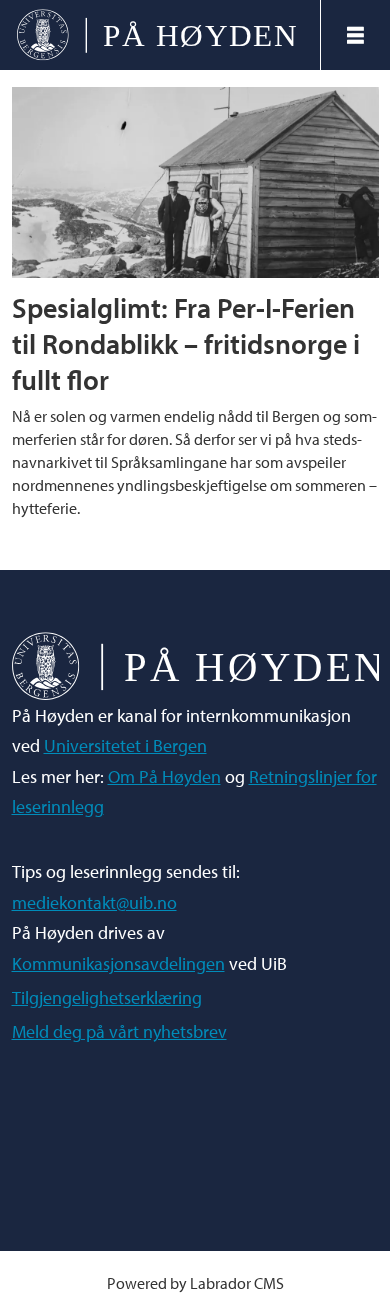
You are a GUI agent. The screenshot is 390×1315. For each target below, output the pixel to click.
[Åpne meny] (355, 35)
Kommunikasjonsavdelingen (118, 963)
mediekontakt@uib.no (94, 902)
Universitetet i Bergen (125, 745)
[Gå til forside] (159, 35)
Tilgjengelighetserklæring (107, 997)
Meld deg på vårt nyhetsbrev (119, 1031)
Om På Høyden (164, 776)
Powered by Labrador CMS (195, 1283)
